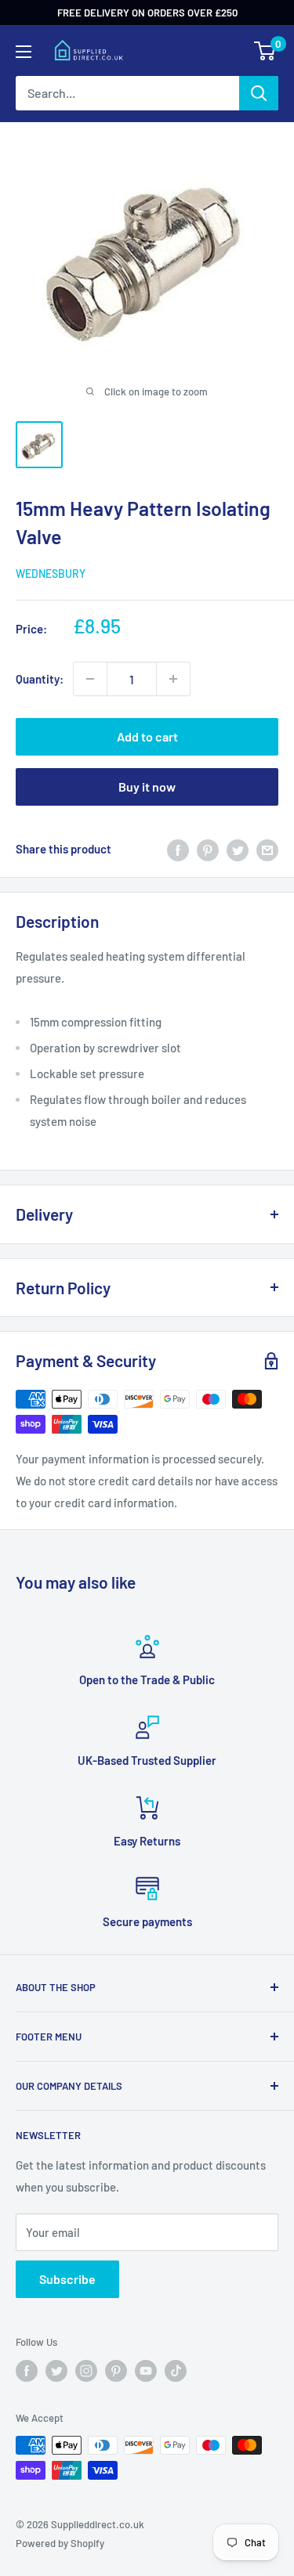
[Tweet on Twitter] (238, 849)
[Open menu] (24, 52)
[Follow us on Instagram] (86, 2371)
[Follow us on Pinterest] (116, 2371)
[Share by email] (267, 849)
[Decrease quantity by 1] (90, 679)
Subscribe (67, 2279)
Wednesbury (51, 574)
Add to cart (147, 736)
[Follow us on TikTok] (176, 2371)
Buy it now (147, 787)
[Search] (259, 93)
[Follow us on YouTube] (146, 2371)
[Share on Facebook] (178, 849)
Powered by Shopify (60, 2543)
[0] (265, 51)
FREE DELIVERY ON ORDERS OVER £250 (147, 13)
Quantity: (40, 679)
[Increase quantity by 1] (173, 679)
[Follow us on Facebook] (27, 2371)
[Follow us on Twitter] (56, 2371)
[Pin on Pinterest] (208, 849)
